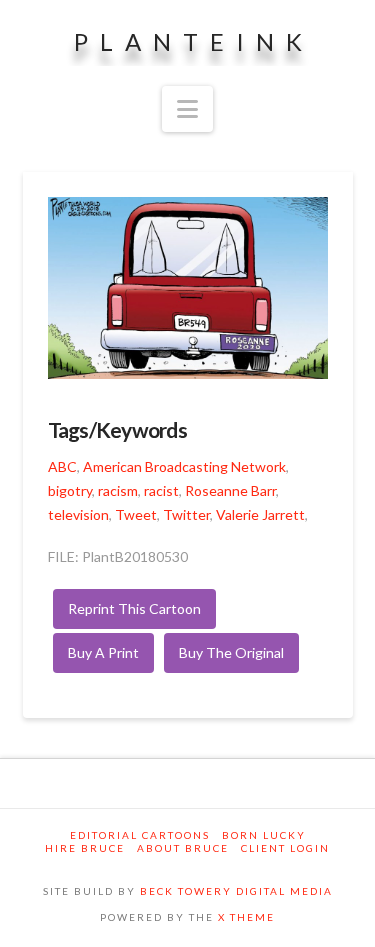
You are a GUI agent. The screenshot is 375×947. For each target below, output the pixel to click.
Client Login (285, 848)
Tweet (136, 514)
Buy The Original (231, 652)
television (78, 514)
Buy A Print (103, 652)
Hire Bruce (85, 848)
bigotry (70, 490)
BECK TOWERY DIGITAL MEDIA (236, 891)
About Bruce (183, 848)
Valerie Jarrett (260, 514)
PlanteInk (194, 42)
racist (161, 490)
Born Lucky (264, 835)
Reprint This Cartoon (134, 608)
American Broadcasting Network (184, 466)
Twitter (186, 514)
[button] (187, 109)
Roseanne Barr (230, 490)
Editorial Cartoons (140, 835)
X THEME (246, 917)
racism (118, 490)
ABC (62, 466)
